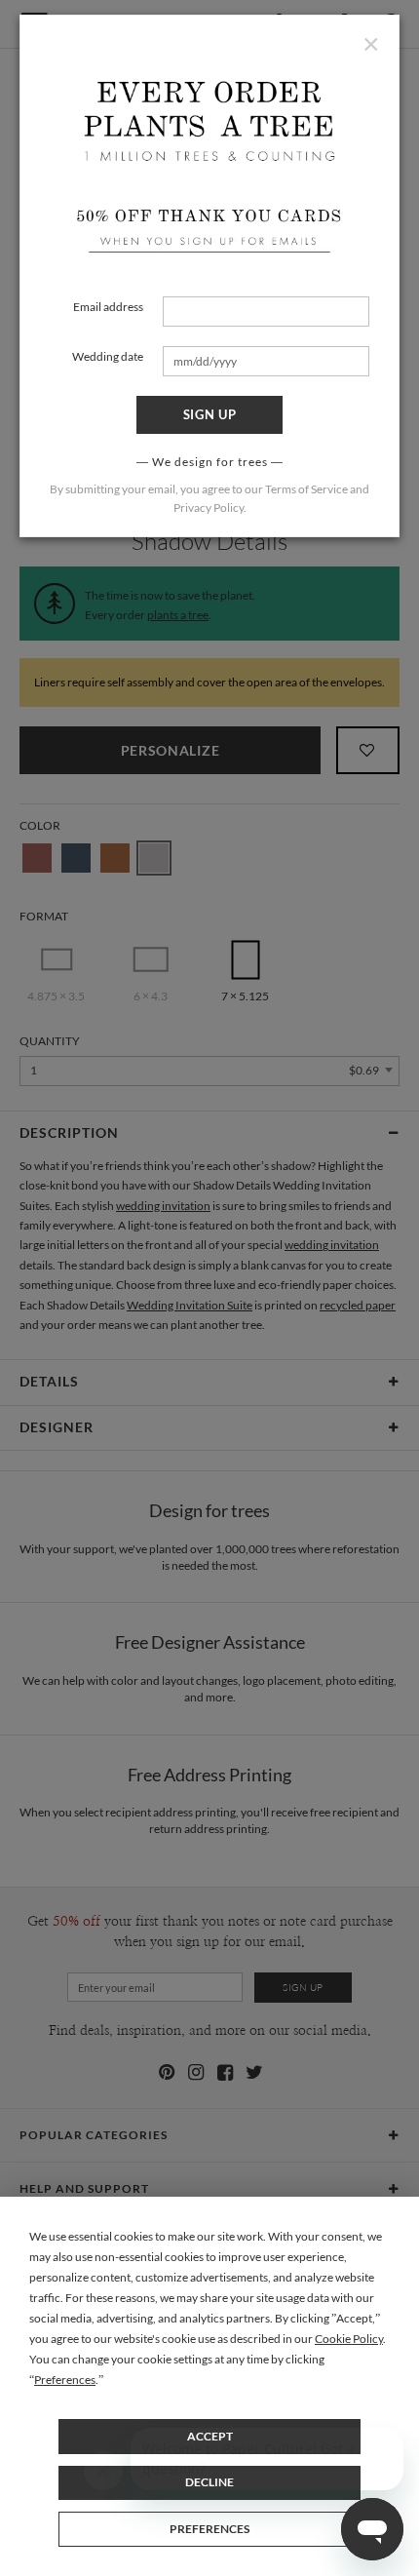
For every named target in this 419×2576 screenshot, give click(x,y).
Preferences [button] (65, 2380)
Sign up (210, 414)
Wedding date (108, 356)
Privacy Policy (209, 507)
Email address (108, 307)
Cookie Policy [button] (349, 2339)
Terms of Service (306, 489)
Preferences (209, 2529)
